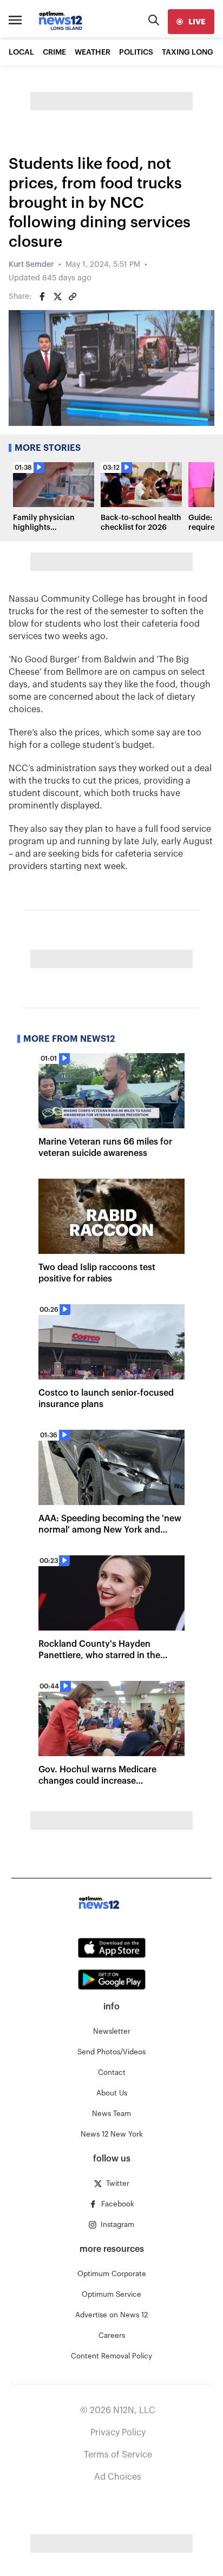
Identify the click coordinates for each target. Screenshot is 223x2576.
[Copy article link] (73, 297)
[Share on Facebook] (42, 297)
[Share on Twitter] (57, 297)
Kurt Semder (31, 265)
